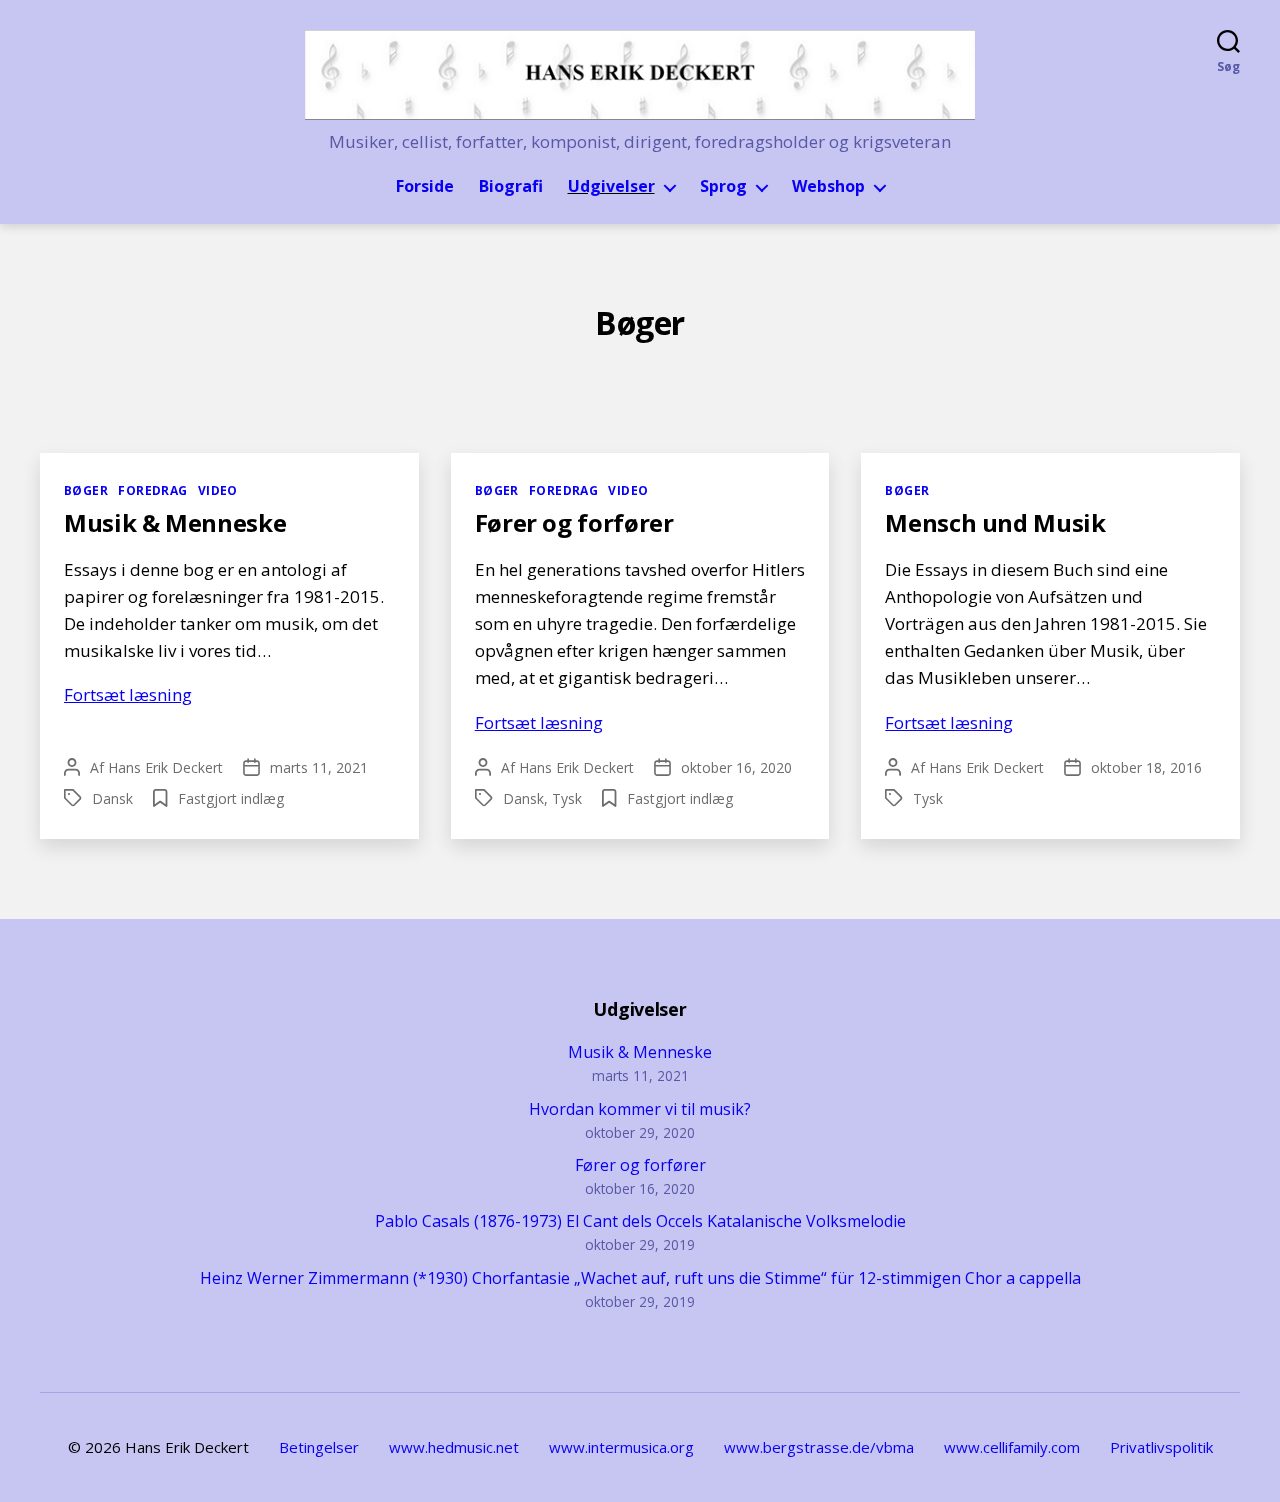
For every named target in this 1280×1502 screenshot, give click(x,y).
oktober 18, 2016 (1146, 767)
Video (218, 490)
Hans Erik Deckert (165, 767)
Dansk (112, 798)
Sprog (723, 186)
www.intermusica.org (621, 1447)
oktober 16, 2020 (736, 767)
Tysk (567, 798)
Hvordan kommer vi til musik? (640, 1109)
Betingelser (319, 1447)
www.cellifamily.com (1012, 1447)
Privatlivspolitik (1161, 1447)
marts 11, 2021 (319, 767)
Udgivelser (611, 186)
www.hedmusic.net (454, 1447)
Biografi (511, 186)
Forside (425, 186)
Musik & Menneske (175, 522)
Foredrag (153, 490)
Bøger (86, 490)
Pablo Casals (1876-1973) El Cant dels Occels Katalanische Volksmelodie (640, 1221)
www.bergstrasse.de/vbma (819, 1447)
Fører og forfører (574, 522)
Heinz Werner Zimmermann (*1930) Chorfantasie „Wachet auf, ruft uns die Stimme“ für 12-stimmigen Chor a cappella (640, 1278)
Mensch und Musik (995, 522)
